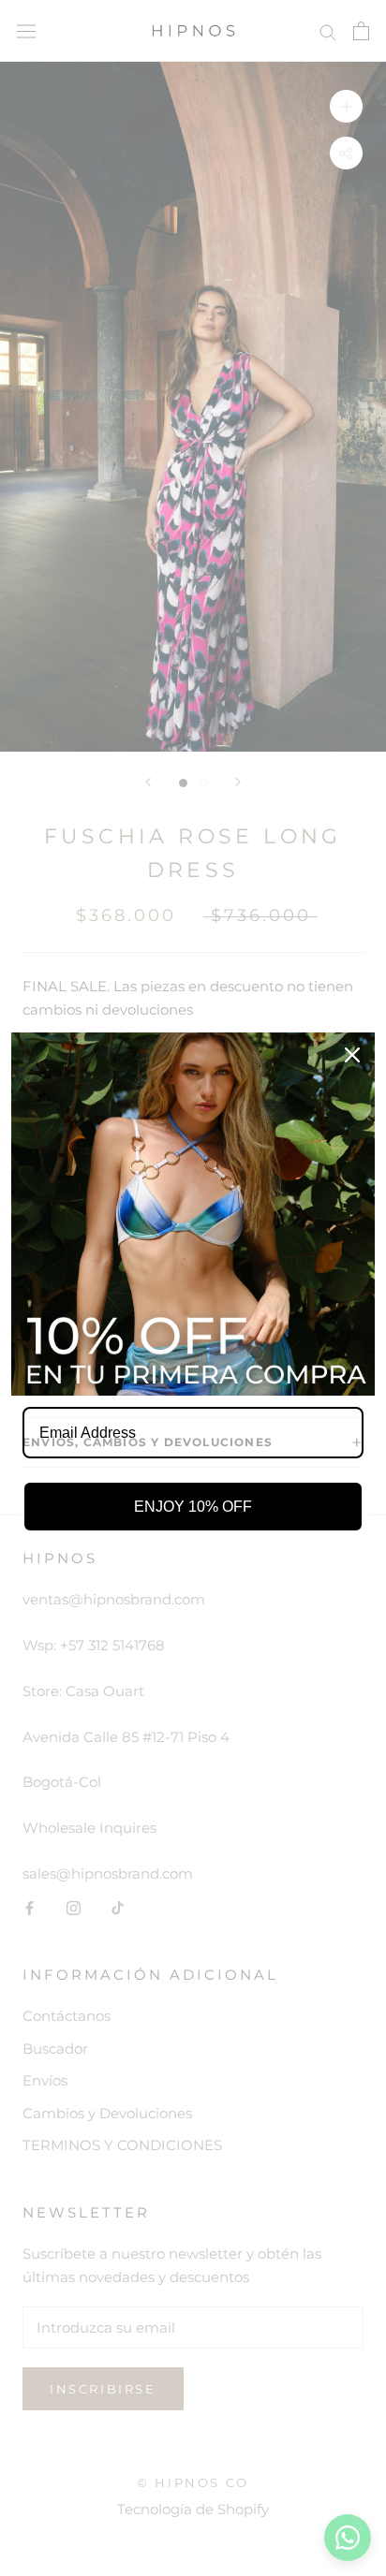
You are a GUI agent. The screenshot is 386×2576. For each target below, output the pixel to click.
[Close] (352, 1055)
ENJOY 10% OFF (193, 1507)
